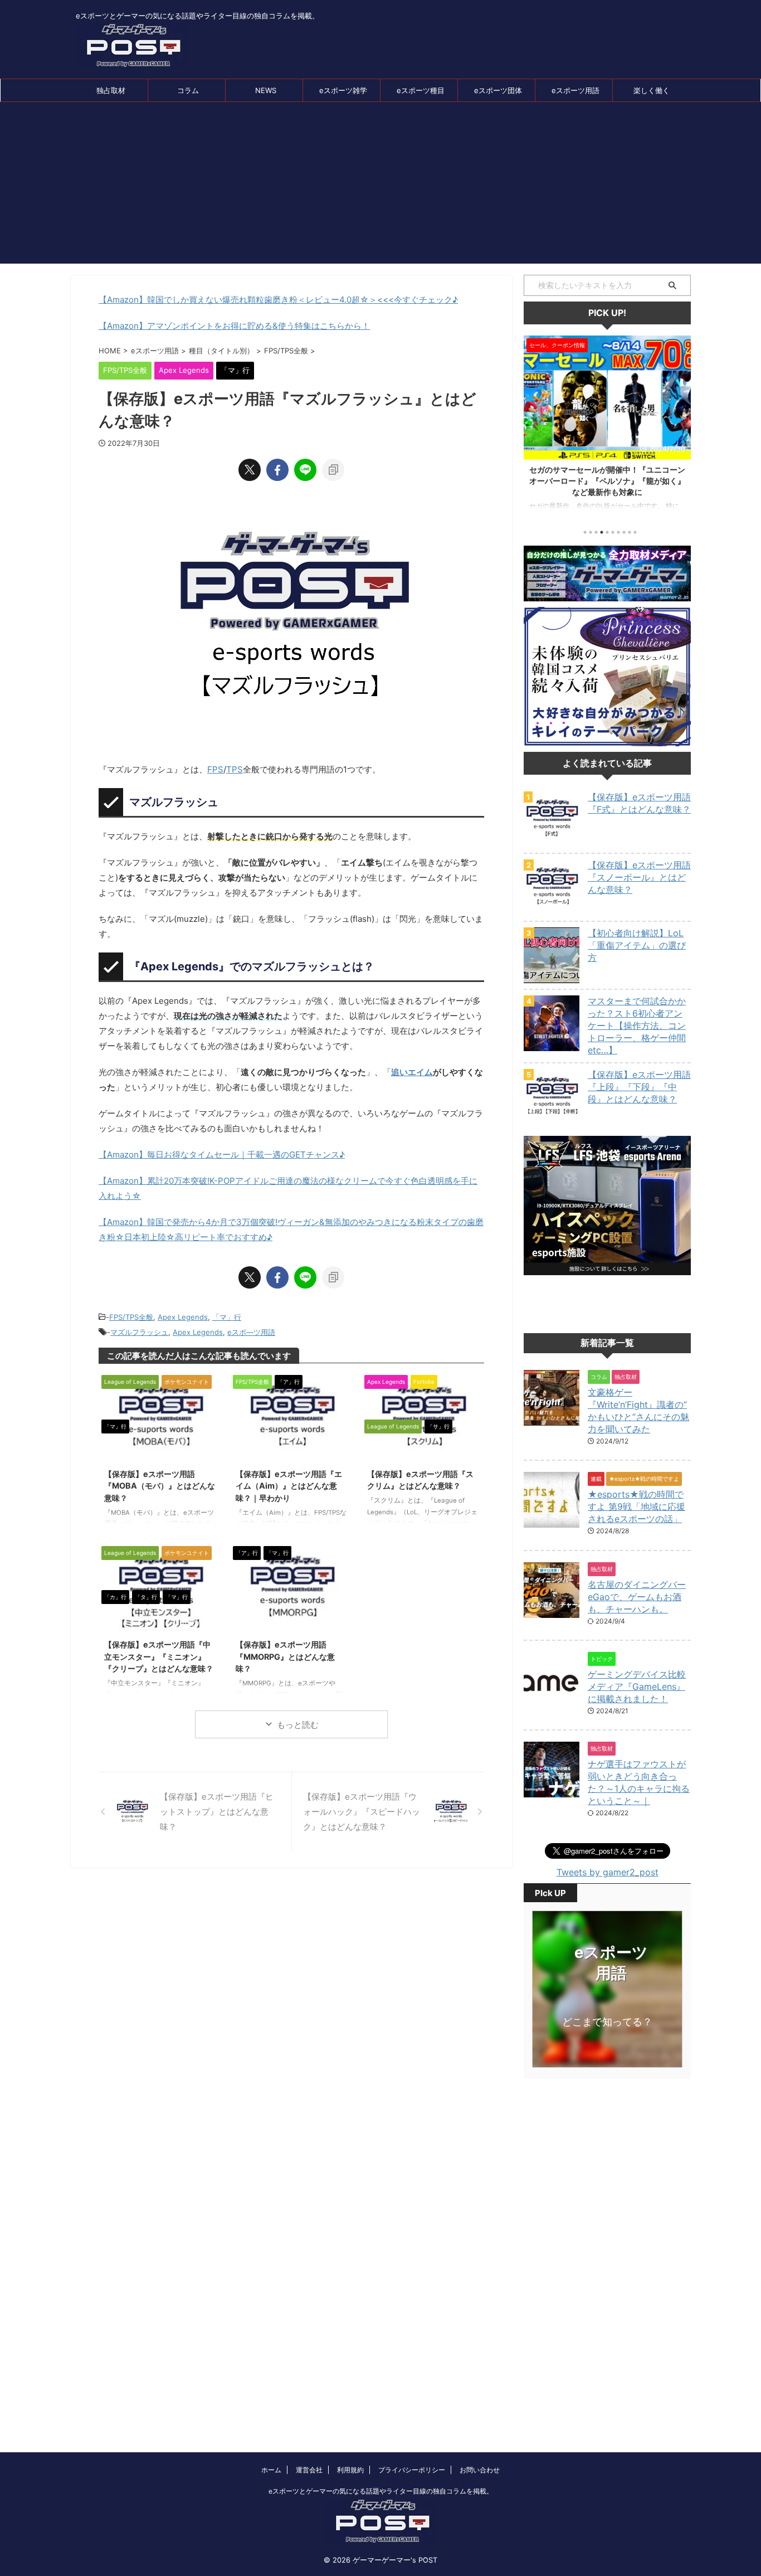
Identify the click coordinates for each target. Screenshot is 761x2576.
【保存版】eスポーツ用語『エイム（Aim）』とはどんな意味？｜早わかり (289, 1486)
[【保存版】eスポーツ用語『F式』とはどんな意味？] (552, 842)
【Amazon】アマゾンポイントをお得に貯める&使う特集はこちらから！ (234, 326)
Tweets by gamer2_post (608, 1872)
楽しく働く (652, 90)
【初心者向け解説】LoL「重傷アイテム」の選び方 (637, 945)
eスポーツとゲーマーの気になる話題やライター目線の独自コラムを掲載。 (381, 2491)
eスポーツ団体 (498, 90)
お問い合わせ (480, 2470)
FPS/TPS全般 (131, 1317)
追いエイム (412, 1072)
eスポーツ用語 (575, 90)
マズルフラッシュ (139, 1332)
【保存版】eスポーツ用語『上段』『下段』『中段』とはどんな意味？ (639, 1087)
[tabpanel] (607, 428)
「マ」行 (227, 1317)
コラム (188, 90)
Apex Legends (183, 1317)
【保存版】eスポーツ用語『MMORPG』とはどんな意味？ (285, 1656)
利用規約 (350, 2470)
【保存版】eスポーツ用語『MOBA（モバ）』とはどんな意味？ (160, 1486)
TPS (235, 769)
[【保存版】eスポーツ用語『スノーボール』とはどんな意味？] (552, 910)
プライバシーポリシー (412, 2470)
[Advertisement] (380, 186)
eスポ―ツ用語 (251, 1332)
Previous (534, 425)
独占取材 (111, 90)
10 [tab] (635, 532)
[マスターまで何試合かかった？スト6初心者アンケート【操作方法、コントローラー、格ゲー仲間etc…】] (552, 1046)
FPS (215, 769)
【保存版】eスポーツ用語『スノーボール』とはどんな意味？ (639, 877)
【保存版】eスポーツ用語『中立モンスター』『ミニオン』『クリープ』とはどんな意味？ (159, 1656)
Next (680, 425)
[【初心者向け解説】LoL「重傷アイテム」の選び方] (552, 978)
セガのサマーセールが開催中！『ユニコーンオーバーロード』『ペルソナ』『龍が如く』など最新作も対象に (607, 481)
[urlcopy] (333, 470)
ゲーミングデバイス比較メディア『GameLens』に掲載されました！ (637, 1686)
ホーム (271, 2470)
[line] (305, 470)
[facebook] (277, 470)
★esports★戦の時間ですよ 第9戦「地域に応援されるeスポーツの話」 (636, 1506)
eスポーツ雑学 (343, 90)
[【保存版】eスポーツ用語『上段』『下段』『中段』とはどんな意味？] (552, 1119)
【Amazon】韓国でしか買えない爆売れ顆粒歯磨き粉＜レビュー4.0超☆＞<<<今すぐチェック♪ (278, 300)
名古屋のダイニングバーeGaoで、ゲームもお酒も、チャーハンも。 (637, 1597)
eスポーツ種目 (421, 90)
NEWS (266, 90)
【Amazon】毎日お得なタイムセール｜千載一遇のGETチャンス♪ (222, 1155)
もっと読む (298, 1725)
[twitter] (250, 470)
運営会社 (309, 2470)
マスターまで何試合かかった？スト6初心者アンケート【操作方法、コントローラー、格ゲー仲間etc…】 (637, 1025)
